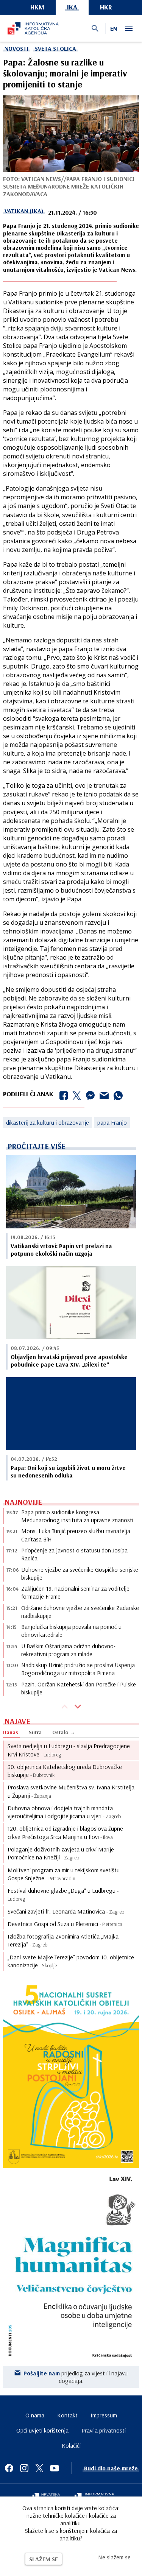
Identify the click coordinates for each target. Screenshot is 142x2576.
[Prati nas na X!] (39, 2468)
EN (114, 28)
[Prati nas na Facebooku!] (9, 2468)
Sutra (35, 1732)
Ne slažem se (114, 2557)
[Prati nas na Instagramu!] (24, 2468)
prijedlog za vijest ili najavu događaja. (76, 2377)
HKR (106, 7)
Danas (11, 1732)
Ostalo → (64, 1732)
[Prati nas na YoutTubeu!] (55, 2468)
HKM (37, 7)
